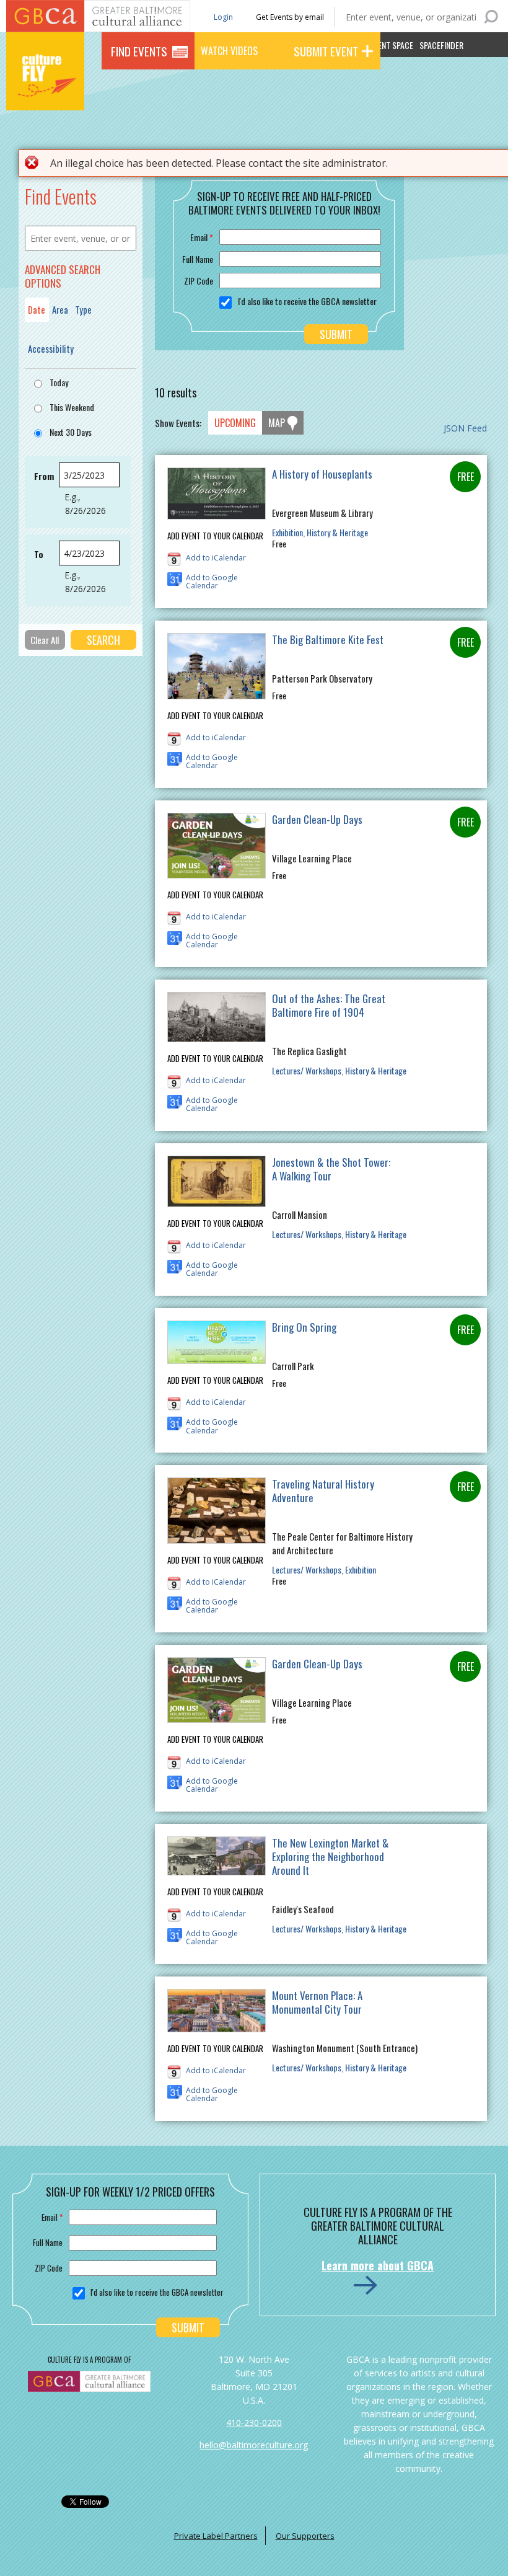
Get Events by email (290, 17)
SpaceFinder (441, 45)
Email (202, 237)
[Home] (45, 93)
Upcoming (235, 423)
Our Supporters (305, 2536)
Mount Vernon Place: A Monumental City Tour (317, 2002)
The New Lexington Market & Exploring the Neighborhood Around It (330, 1857)
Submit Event (326, 51)
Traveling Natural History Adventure (323, 1491)
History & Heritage (337, 532)
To (39, 554)
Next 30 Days (71, 432)
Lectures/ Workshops (307, 1070)
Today (59, 382)
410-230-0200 (254, 2423)
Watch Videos (229, 51)
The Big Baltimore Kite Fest (328, 640)
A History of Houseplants (322, 474)
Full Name (198, 259)
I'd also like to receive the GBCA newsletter (307, 301)
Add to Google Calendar (212, 579)
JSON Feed (465, 428)
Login (222, 16)
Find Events (139, 51)
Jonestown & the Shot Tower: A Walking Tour (331, 1169)
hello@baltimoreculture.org (254, 2445)
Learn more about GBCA (378, 2265)
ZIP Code (199, 281)
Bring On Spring (304, 1327)
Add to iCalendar (216, 558)
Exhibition (287, 532)
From (44, 476)
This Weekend (72, 407)
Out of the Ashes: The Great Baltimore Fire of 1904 (329, 1005)
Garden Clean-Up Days (317, 819)
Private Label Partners (216, 2536)
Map (277, 423)
